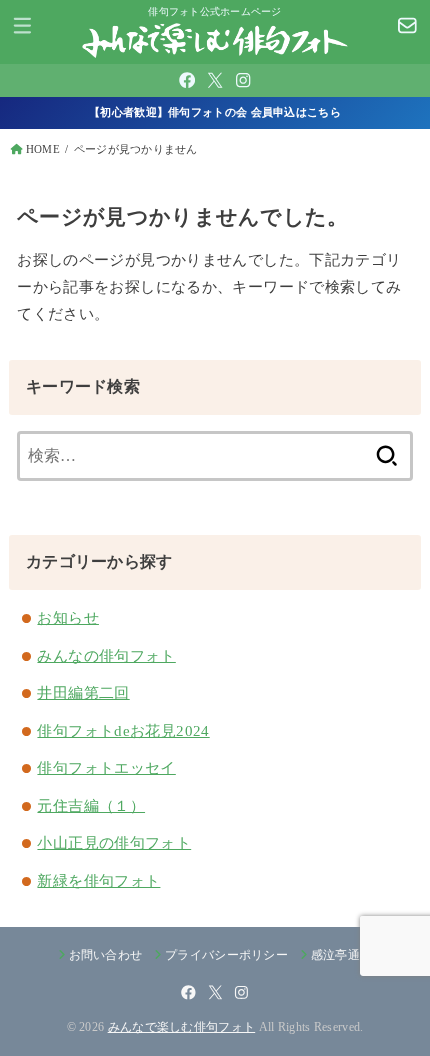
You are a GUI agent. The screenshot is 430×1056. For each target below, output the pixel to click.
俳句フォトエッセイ (106, 768)
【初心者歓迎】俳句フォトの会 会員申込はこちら (215, 112)
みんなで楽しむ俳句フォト (182, 1027)
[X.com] (215, 80)
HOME (43, 149)
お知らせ (68, 618)
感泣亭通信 (341, 955)
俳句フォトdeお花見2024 (123, 731)
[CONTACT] (407, 25)
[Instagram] (243, 80)
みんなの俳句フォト (106, 656)
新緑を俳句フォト (98, 881)
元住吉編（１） (91, 806)
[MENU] (22, 25)
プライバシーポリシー (226, 955)
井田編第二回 (83, 693)
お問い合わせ (106, 955)
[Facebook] (187, 80)
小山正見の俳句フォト (114, 843)
